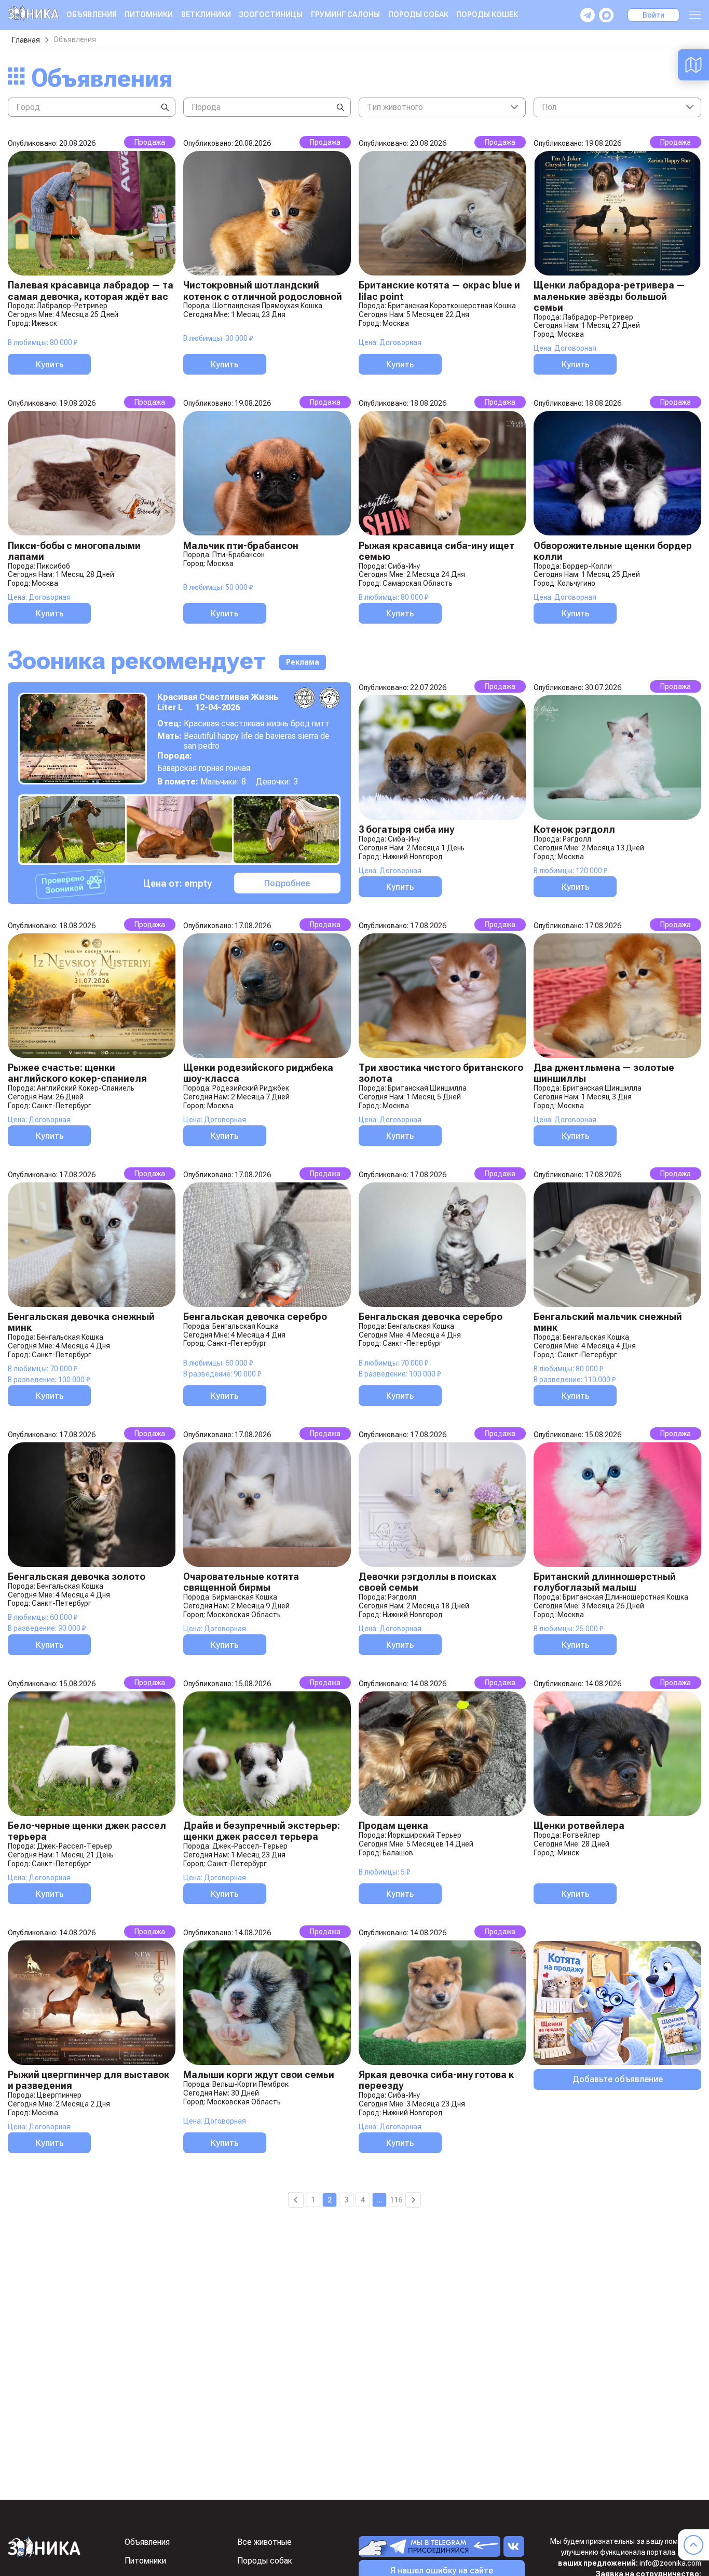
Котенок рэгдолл (574, 829)
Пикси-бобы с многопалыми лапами (74, 551)
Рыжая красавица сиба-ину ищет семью (437, 551)
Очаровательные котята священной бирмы (241, 1582)
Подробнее (287, 883)
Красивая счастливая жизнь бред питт (257, 724)
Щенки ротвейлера (579, 1826)
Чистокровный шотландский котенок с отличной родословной (263, 291)
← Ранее (296, 2200)
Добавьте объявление (618, 2079)
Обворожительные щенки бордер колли (613, 551)
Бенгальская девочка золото (77, 1576)
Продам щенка (393, 1826)
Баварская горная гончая (204, 768)
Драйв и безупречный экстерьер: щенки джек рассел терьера (262, 1831)
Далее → (413, 2200)
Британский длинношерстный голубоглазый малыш (605, 1582)
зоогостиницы (271, 15)
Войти (653, 15)
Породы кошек (487, 15)
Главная (26, 40)
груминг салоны (345, 15)
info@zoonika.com (670, 2563)
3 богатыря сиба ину (406, 829)
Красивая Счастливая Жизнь (218, 697)
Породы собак (418, 15)
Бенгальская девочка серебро (255, 1317)
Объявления (92, 15)
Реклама (303, 662)
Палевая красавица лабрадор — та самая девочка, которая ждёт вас (91, 291)
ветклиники (206, 15)
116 (396, 2200)
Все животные (264, 2542)
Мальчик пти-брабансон (241, 546)
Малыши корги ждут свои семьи (259, 2075)
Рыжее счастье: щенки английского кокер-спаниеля (77, 1073)
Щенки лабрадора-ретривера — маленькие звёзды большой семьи (609, 296)
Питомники (149, 15)
